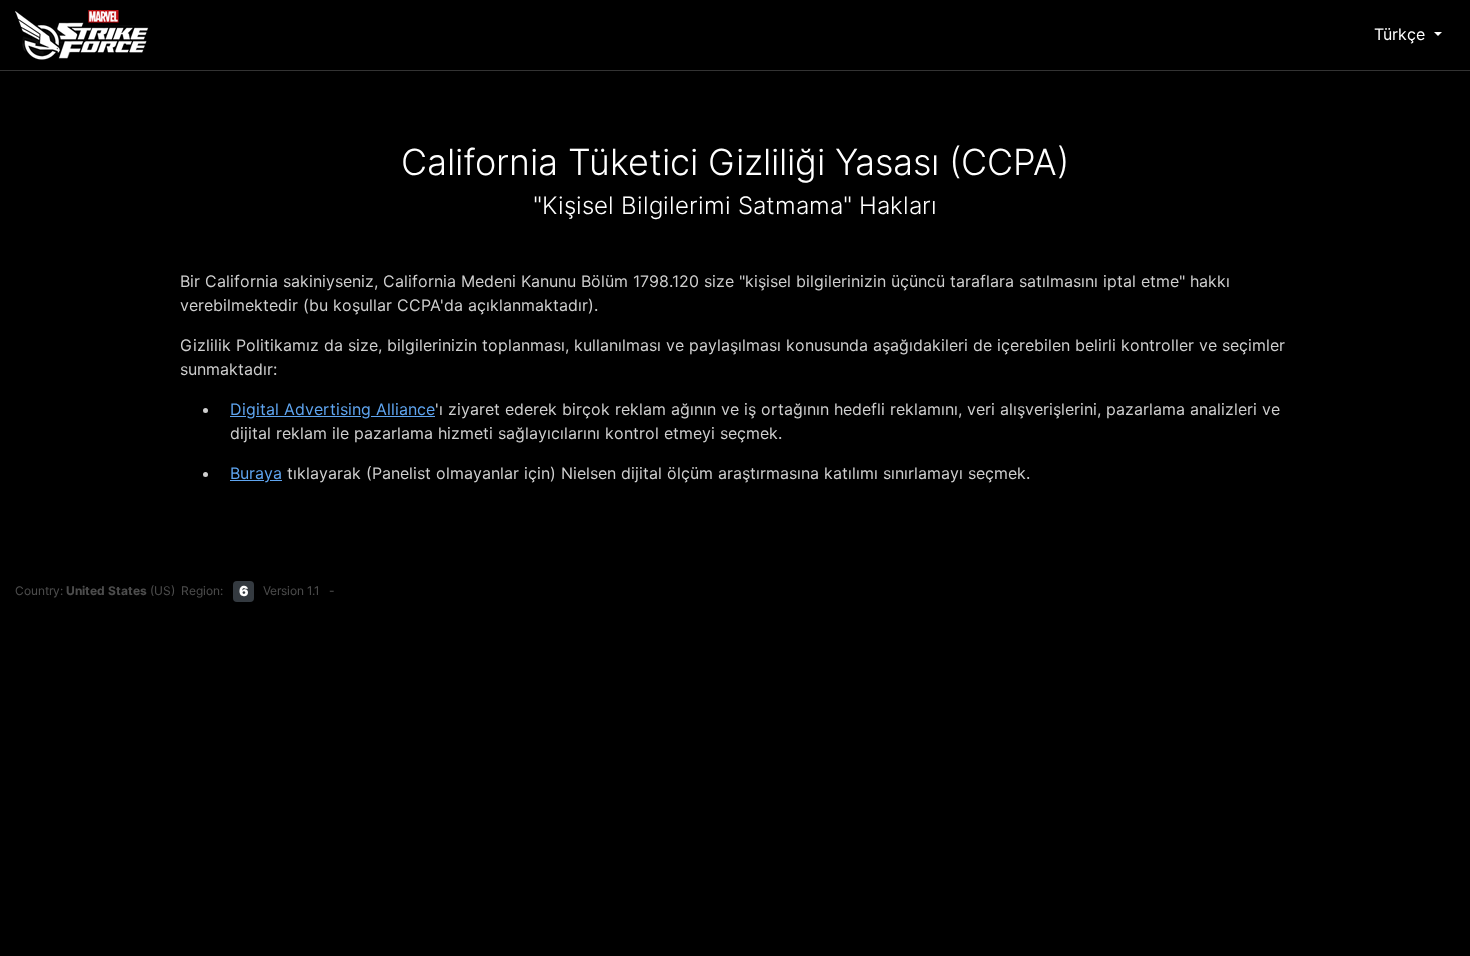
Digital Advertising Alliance (332, 409)
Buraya (256, 473)
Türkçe (1402, 34)
